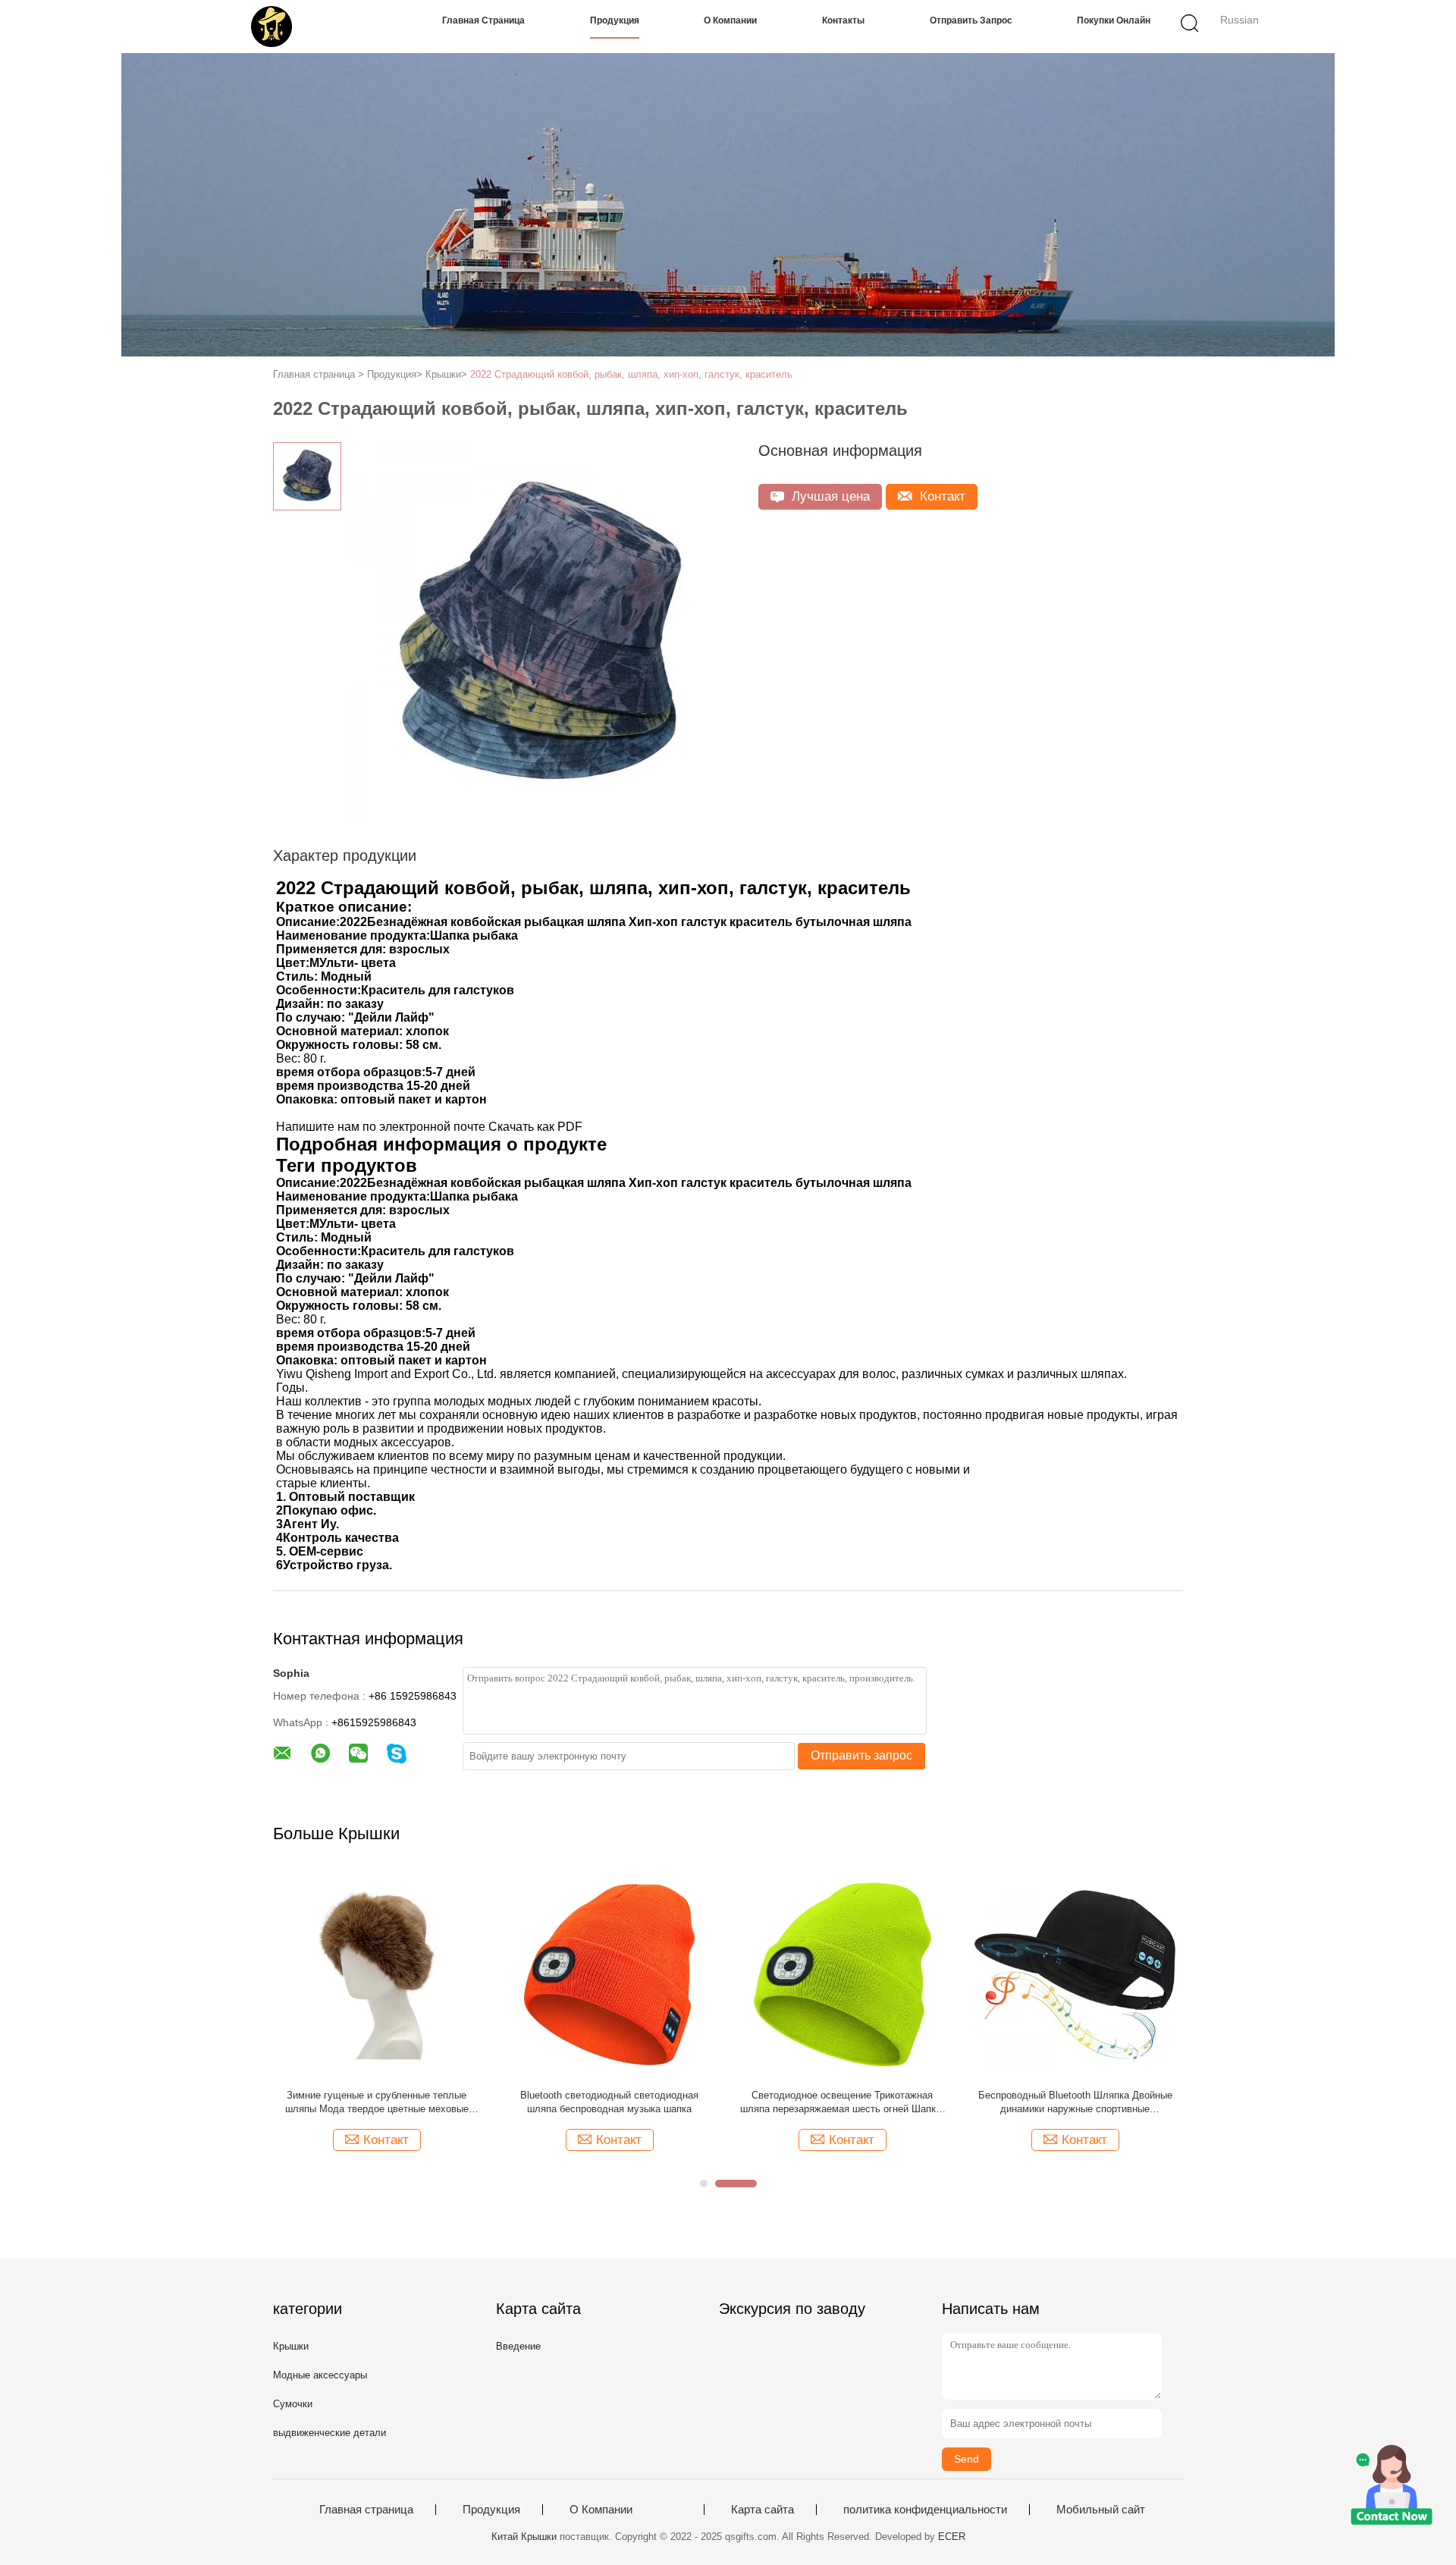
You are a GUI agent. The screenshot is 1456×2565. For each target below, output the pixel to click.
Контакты (843, 20)
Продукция (615, 20)
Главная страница (483, 20)
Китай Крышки (524, 2537)
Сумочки (293, 2404)
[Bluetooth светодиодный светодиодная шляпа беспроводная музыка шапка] (609, 1974)
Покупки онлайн (1114, 20)
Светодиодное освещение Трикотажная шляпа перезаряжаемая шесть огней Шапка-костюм (842, 2103)
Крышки (291, 2346)
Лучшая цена (829, 496)
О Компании (730, 20)
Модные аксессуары (320, 2375)
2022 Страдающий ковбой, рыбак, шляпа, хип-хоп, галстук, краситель (631, 374)
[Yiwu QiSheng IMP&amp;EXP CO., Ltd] (271, 27)
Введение (518, 2346)
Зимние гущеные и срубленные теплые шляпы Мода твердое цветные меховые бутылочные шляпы (377, 2103)
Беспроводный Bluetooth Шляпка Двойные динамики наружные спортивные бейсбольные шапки (1075, 2103)
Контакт (941, 496)
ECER (952, 2537)
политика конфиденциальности (925, 2510)
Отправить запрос (971, 20)
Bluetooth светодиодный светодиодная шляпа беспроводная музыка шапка (609, 2102)
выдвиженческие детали (329, 2433)
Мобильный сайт (1101, 2510)
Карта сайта (763, 2510)
